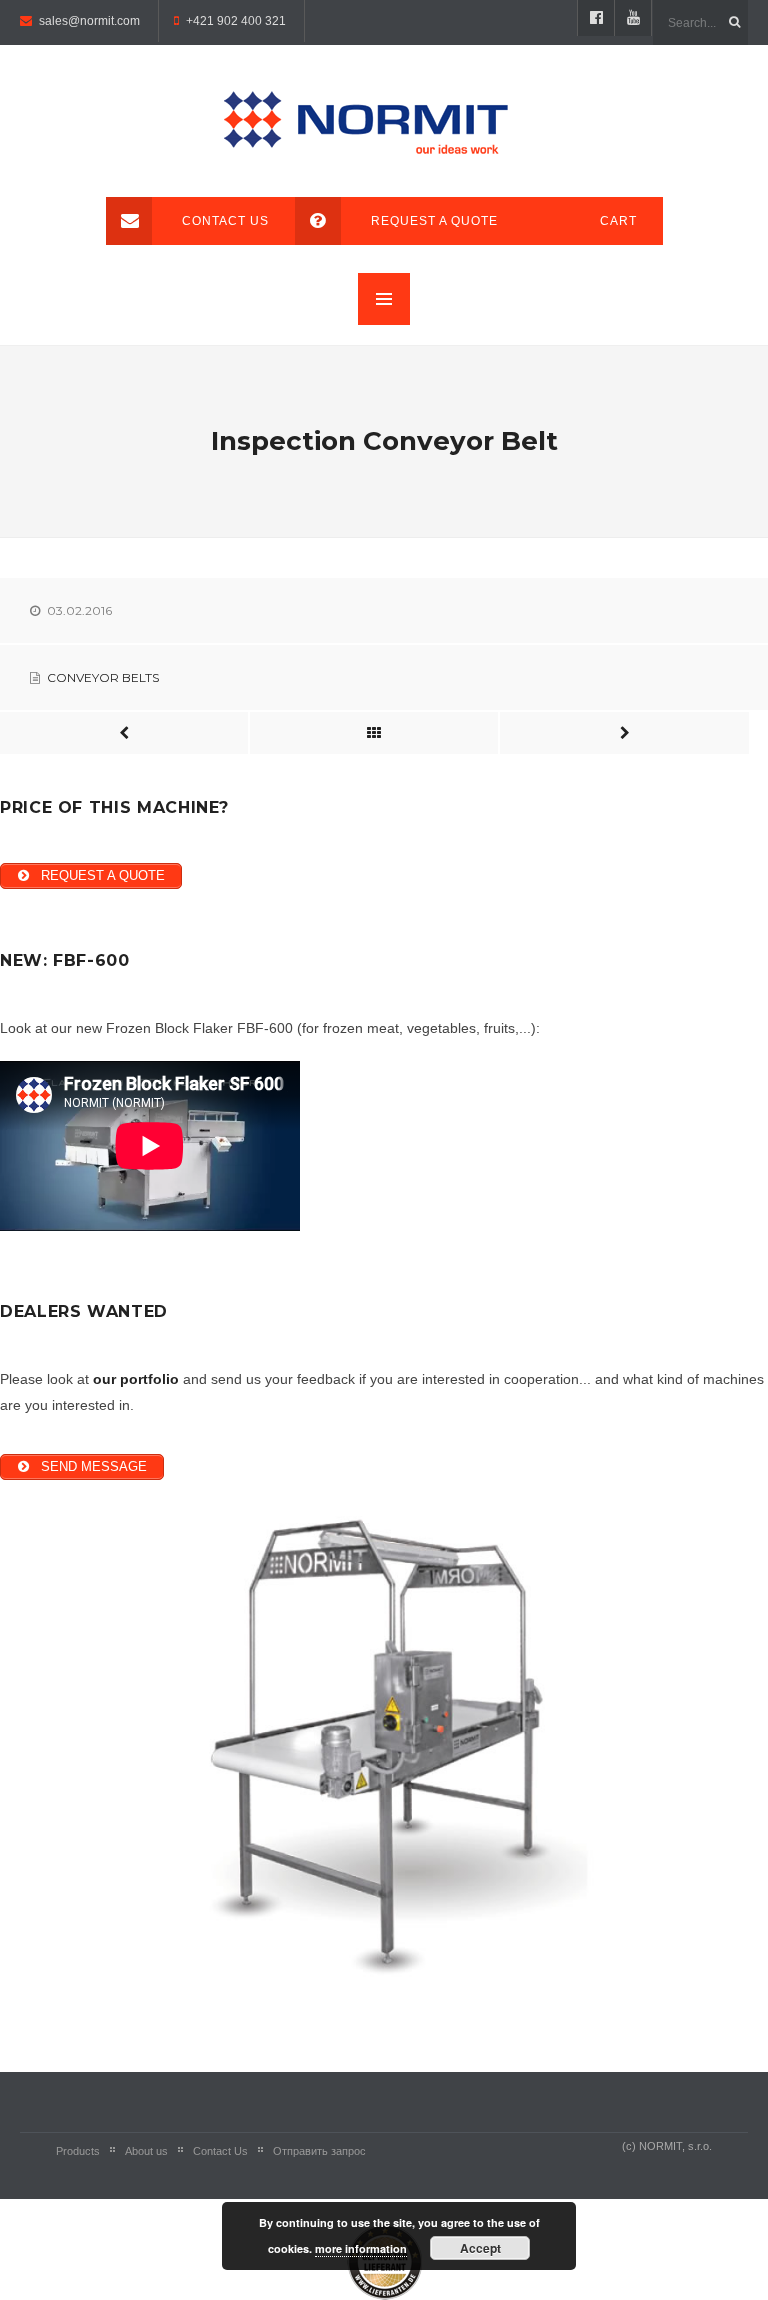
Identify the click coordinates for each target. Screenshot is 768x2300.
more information (361, 2248)
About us (146, 2151)
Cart (618, 221)
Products (78, 2151)
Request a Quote (434, 221)
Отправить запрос (319, 2151)
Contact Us (225, 221)
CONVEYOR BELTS (103, 677)
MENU (384, 299)
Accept (480, 2248)
